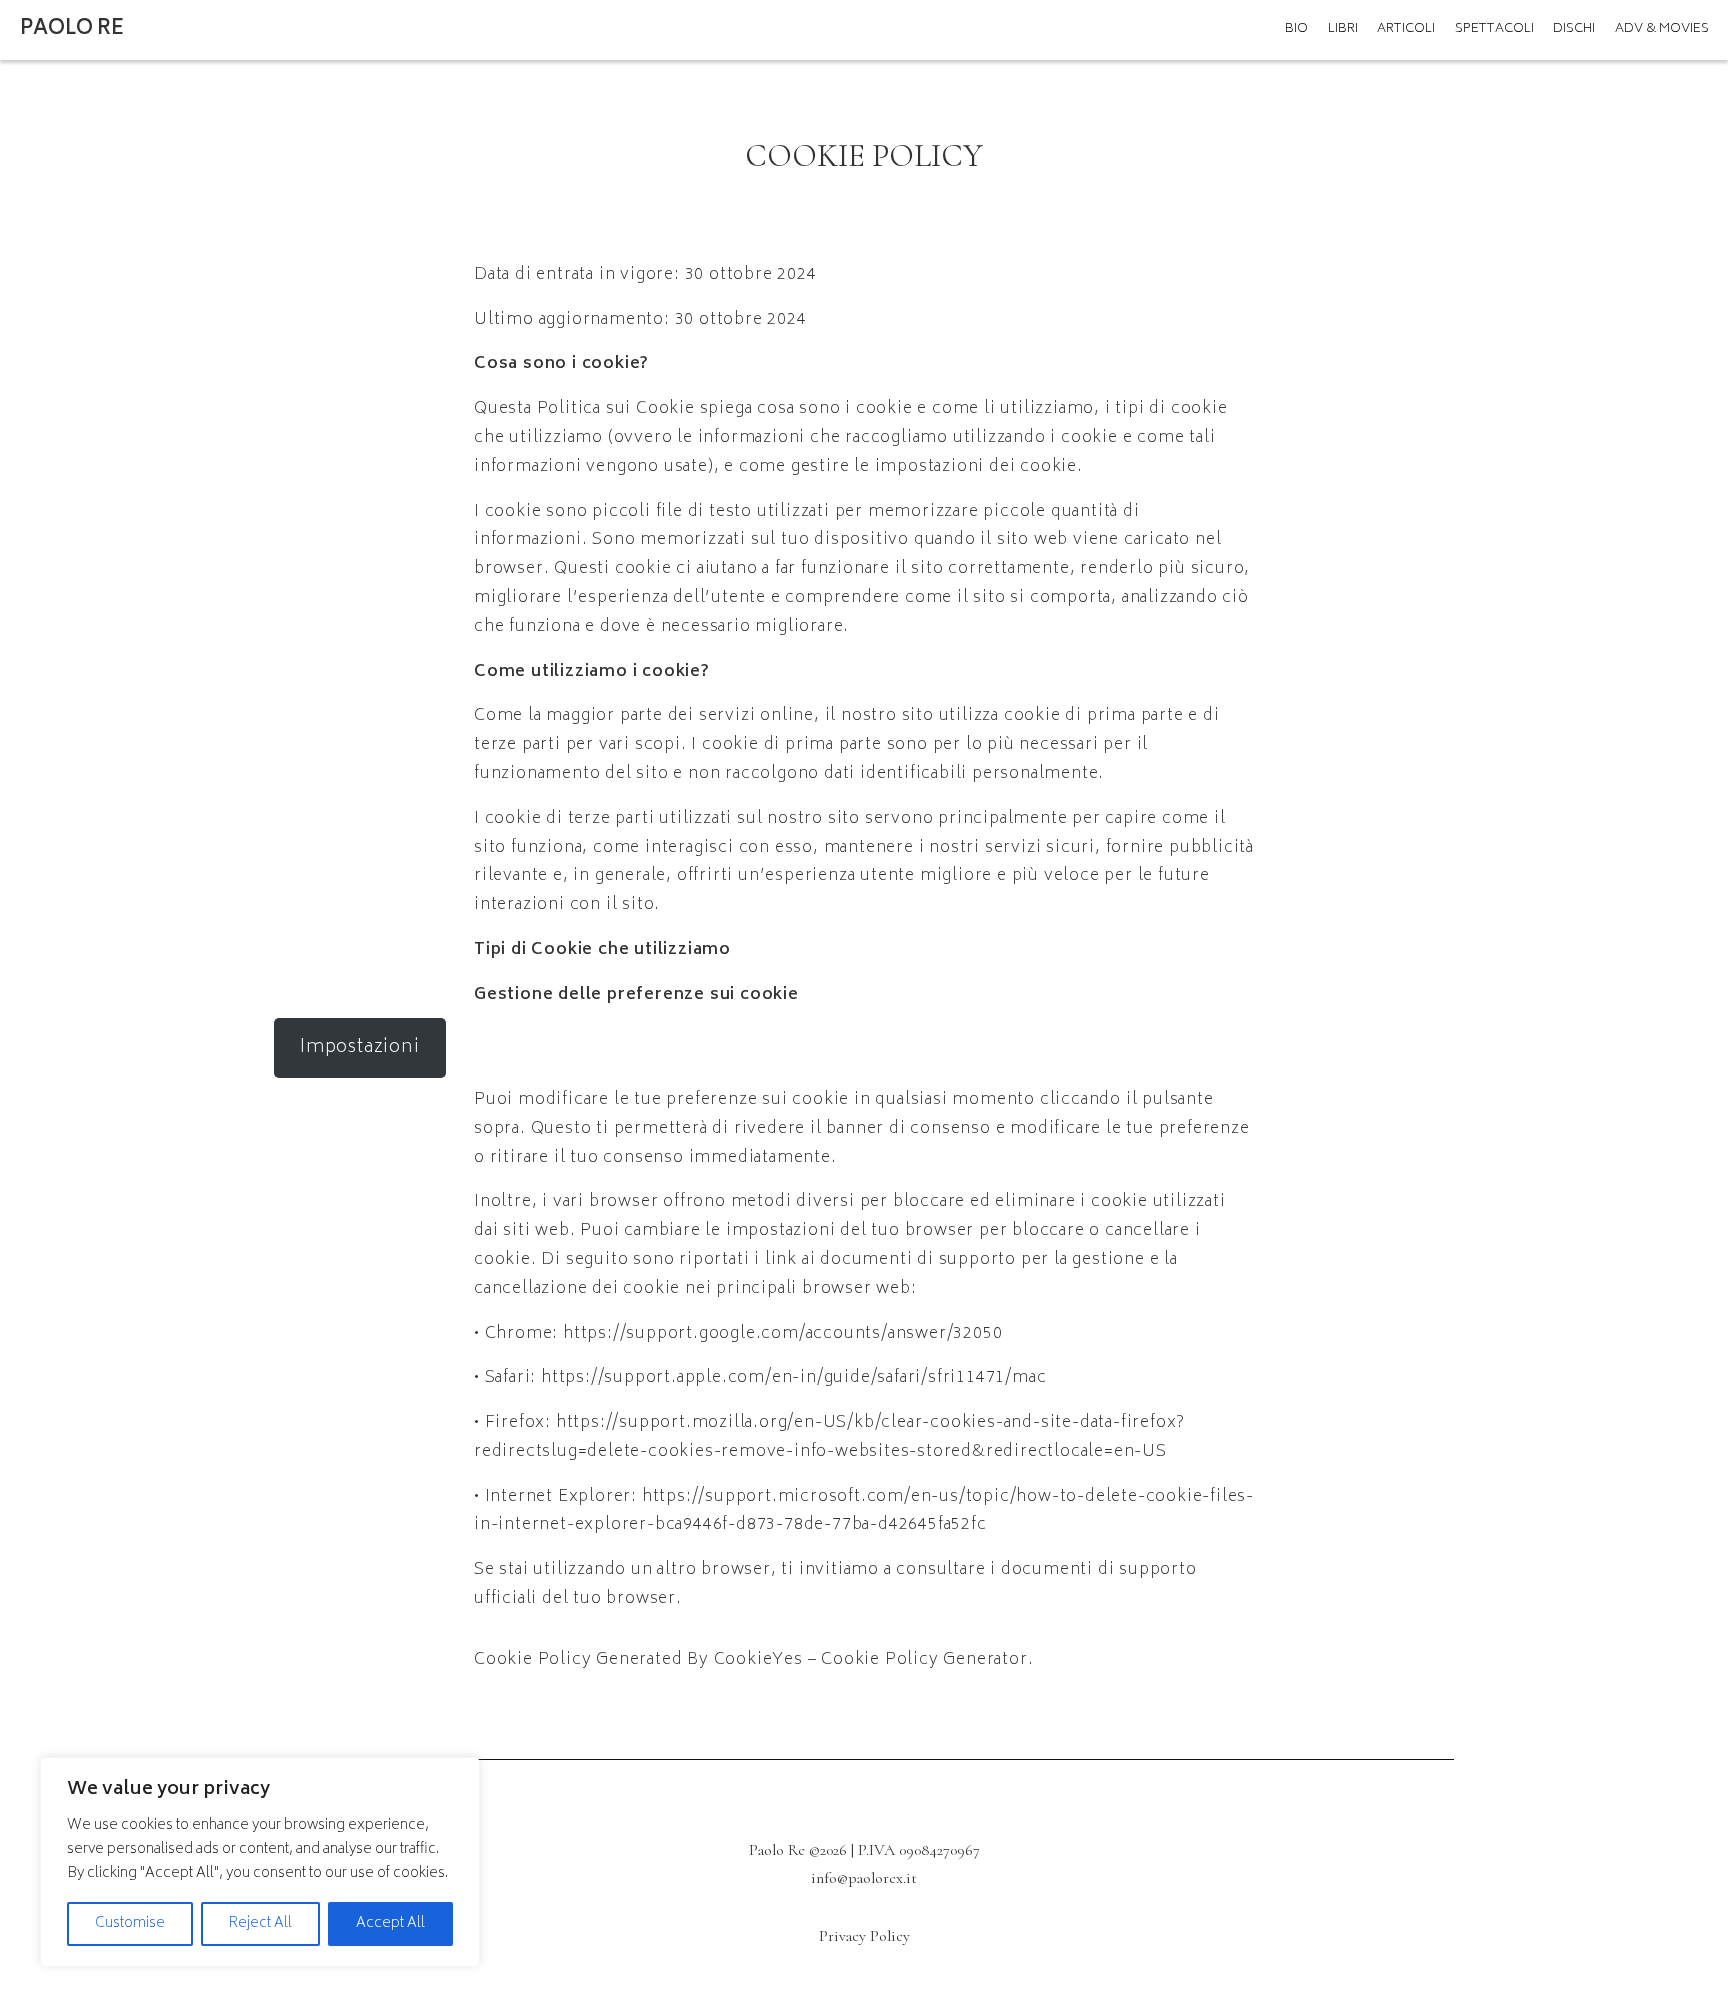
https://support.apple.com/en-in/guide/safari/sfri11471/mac (793, 1378)
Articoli (1406, 29)
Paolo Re (72, 29)
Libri (1343, 29)
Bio (1296, 29)
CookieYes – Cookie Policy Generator (871, 1660)
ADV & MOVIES (1662, 29)
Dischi (1574, 29)
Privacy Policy (864, 1936)
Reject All (260, 1923)
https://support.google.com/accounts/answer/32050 (782, 1334)
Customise (130, 1923)
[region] (260, 1862)
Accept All (390, 1923)
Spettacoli (1494, 29)
